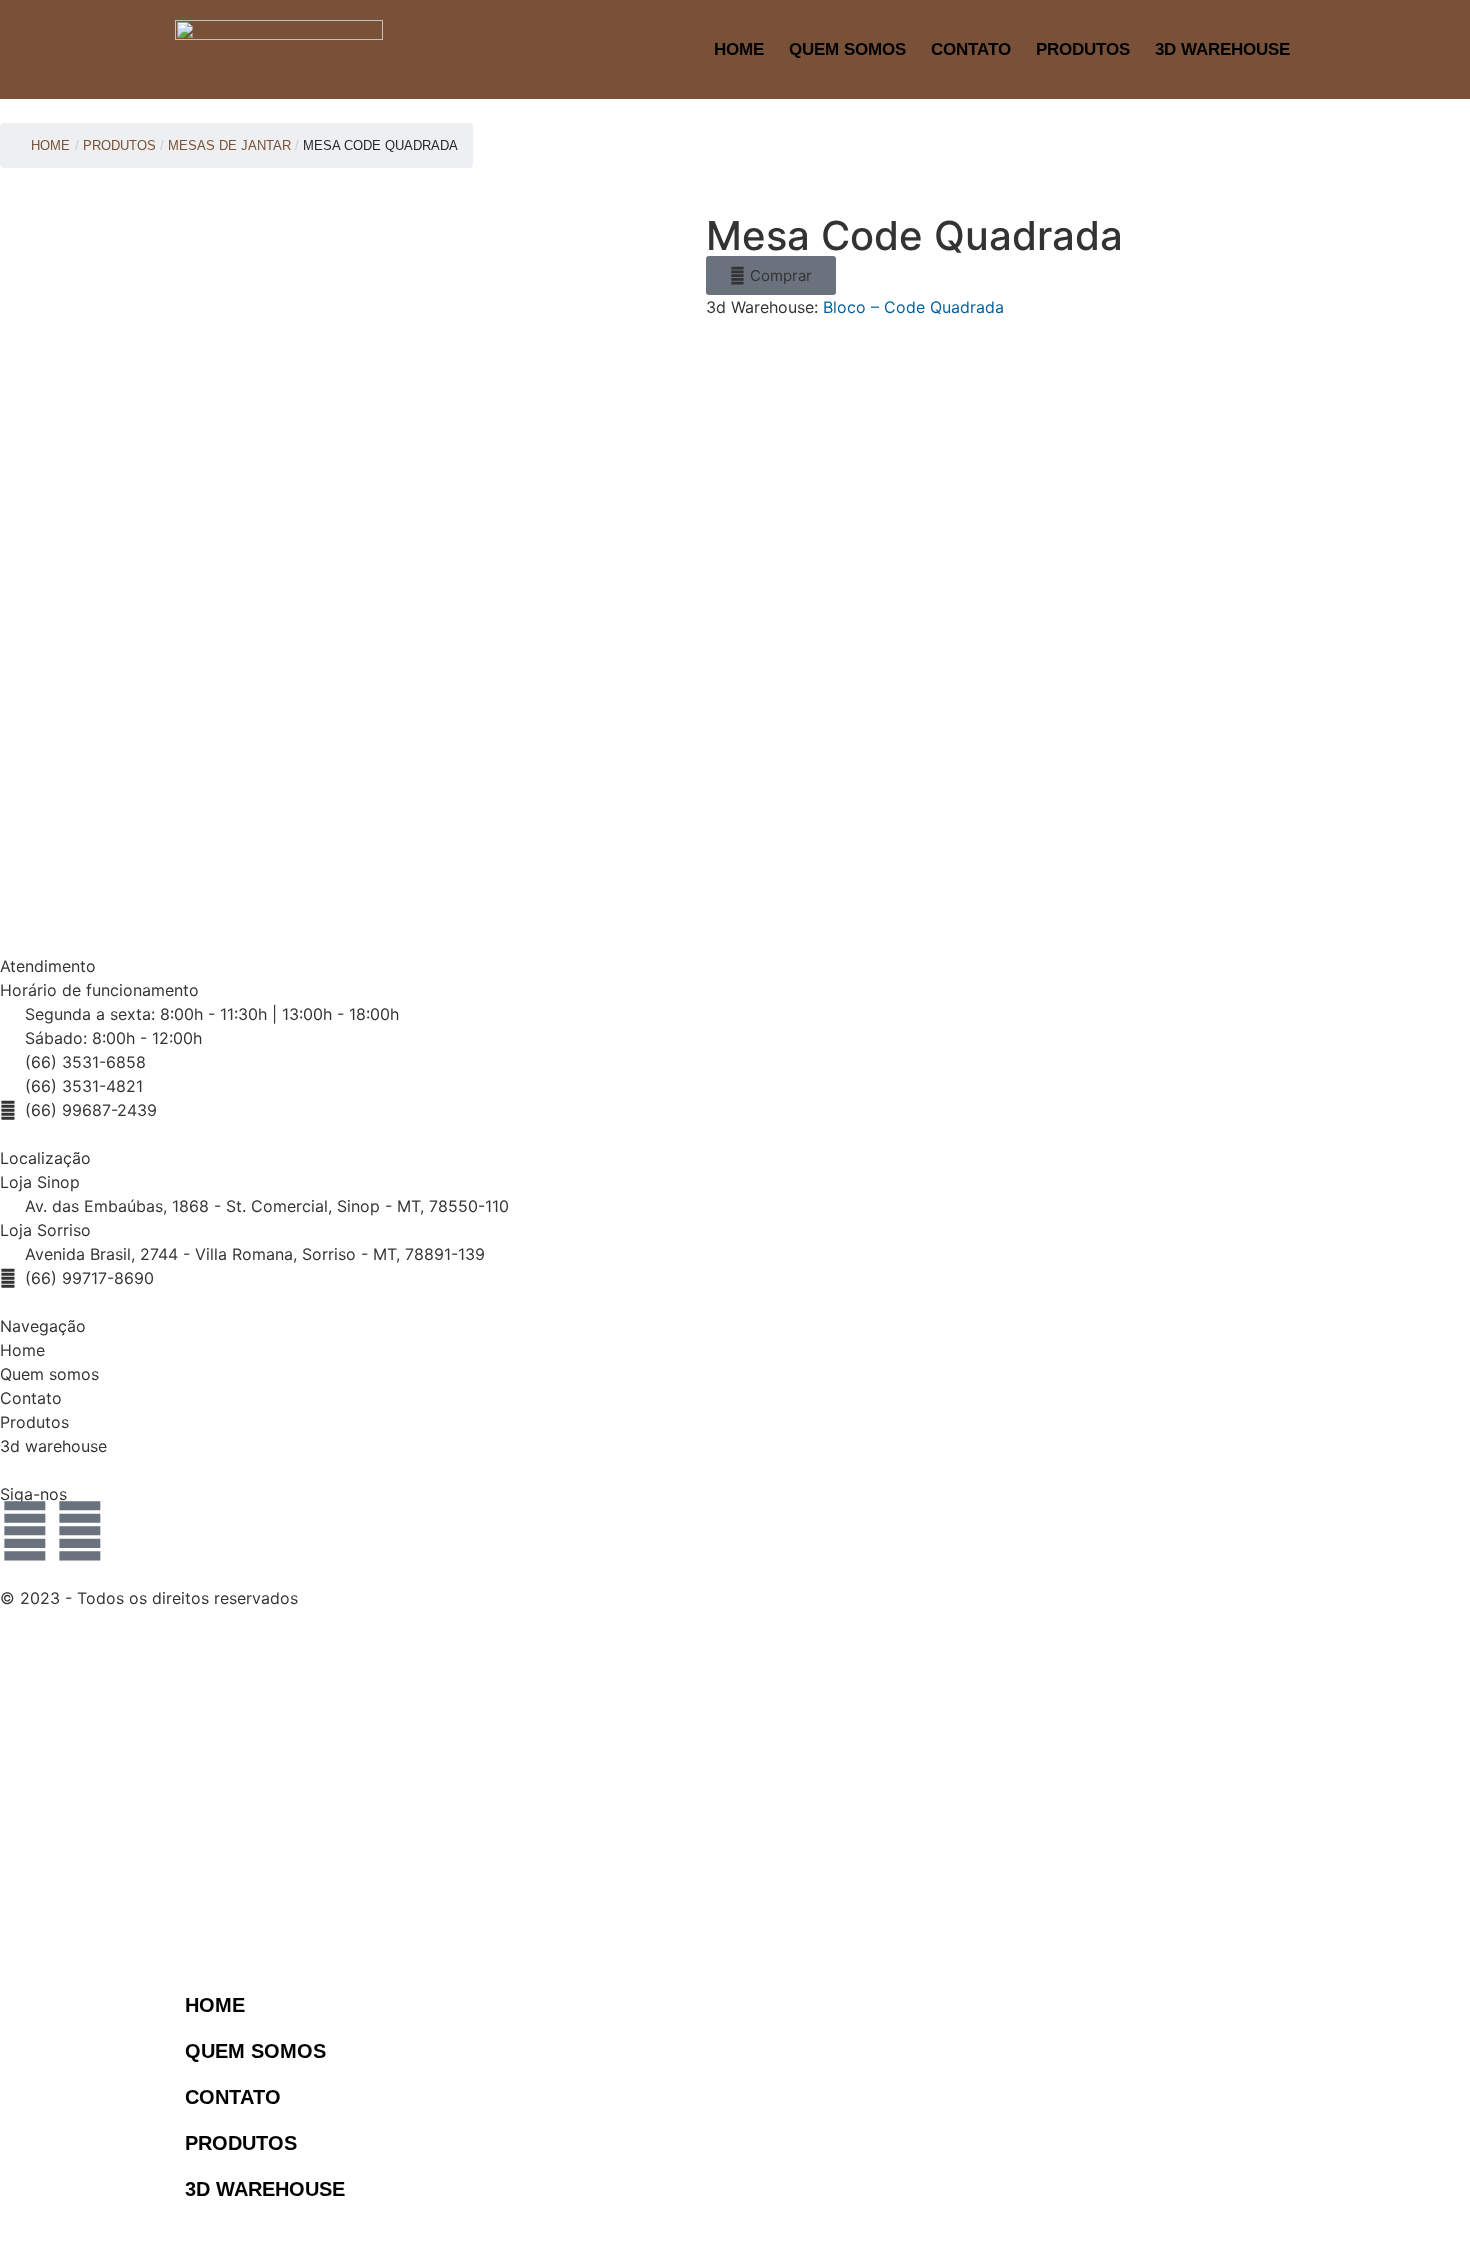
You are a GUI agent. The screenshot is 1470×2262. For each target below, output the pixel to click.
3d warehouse (53, 1446)
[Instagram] (25, 1531)
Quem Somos (847, 49)
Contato (971, 49)
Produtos (1083, 49)
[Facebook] (80, 1531)
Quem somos (49, 1374)
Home (739, 49)
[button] (771, 275)
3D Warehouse (1222, 49)
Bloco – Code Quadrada (913, 307)
